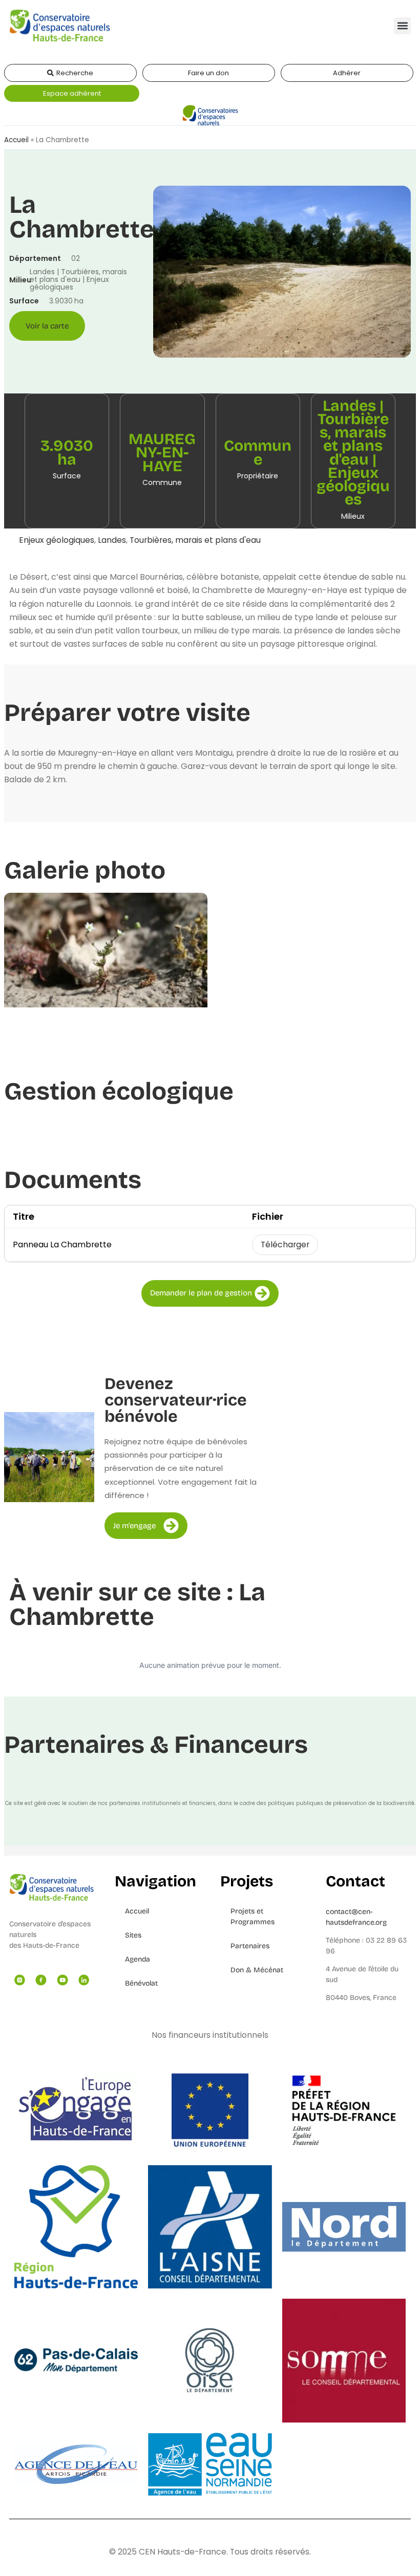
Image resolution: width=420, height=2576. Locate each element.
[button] (402, 26)
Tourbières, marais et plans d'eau (195, 540)
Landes (112, 540)
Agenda (138, 1959)
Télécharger (285, 1245)
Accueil (16, 140)
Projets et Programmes (253, 1917)
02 (76, 258)
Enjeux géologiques (57, 540)
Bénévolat (141, 1983)
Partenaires (250, 1946)
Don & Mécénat (257, 1970)
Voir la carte (47, 326)
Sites (133, 1935)
